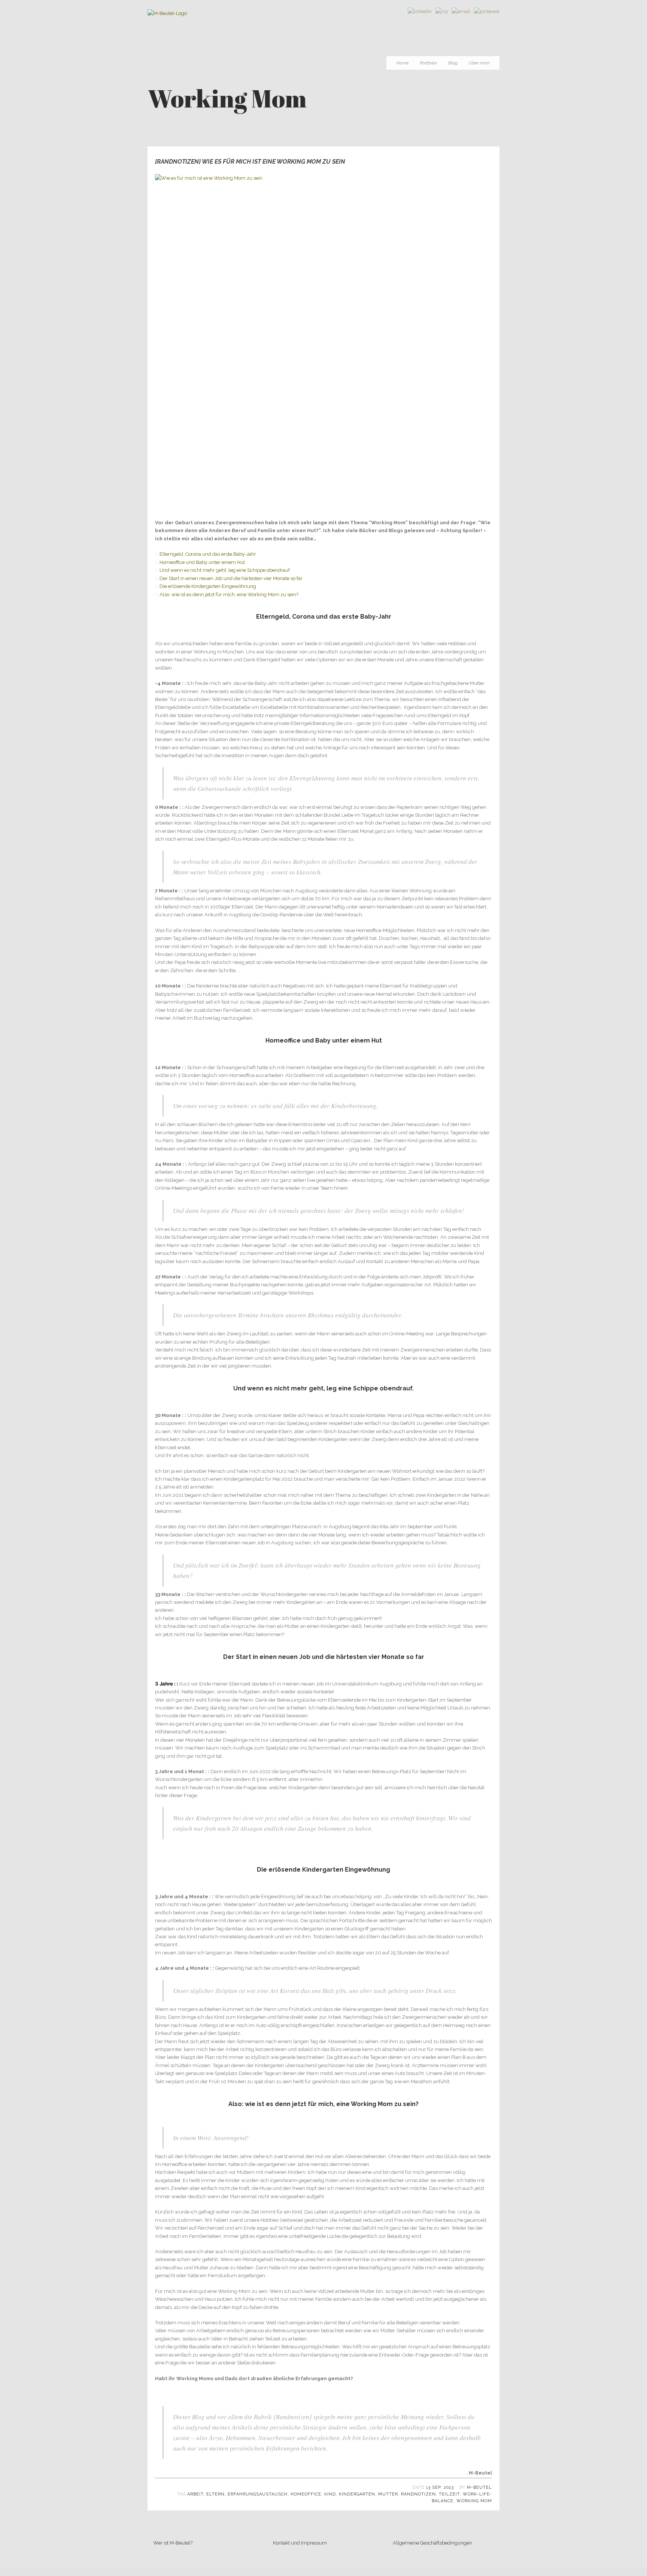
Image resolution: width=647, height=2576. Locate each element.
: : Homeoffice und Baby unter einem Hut (200, 562)
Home (402, 63)
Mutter (388, 2494)
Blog (453, 63)
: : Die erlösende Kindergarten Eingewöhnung (206, 586)
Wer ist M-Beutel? (173, 2543)
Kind (330, 2494)
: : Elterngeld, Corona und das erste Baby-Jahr (206, 554)
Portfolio (428, 63)
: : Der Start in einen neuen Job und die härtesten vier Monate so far (229, 578)
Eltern (215, 2494)
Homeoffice (306, 2494)
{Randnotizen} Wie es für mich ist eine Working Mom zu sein (250, 162)
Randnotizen (418, 2494)
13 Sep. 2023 (440, 2487)
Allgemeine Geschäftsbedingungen (432, 2543)
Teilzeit (449, 2494)
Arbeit (195, 2494)
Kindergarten (357, 2494)
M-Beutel (479, 2487)
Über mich (479, 63)
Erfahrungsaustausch (258, 2494)
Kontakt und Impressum (300, 2543)
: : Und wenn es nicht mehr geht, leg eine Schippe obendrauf (222, 570)
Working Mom (474, 2501)
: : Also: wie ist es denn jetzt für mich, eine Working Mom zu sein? (227, 594)
